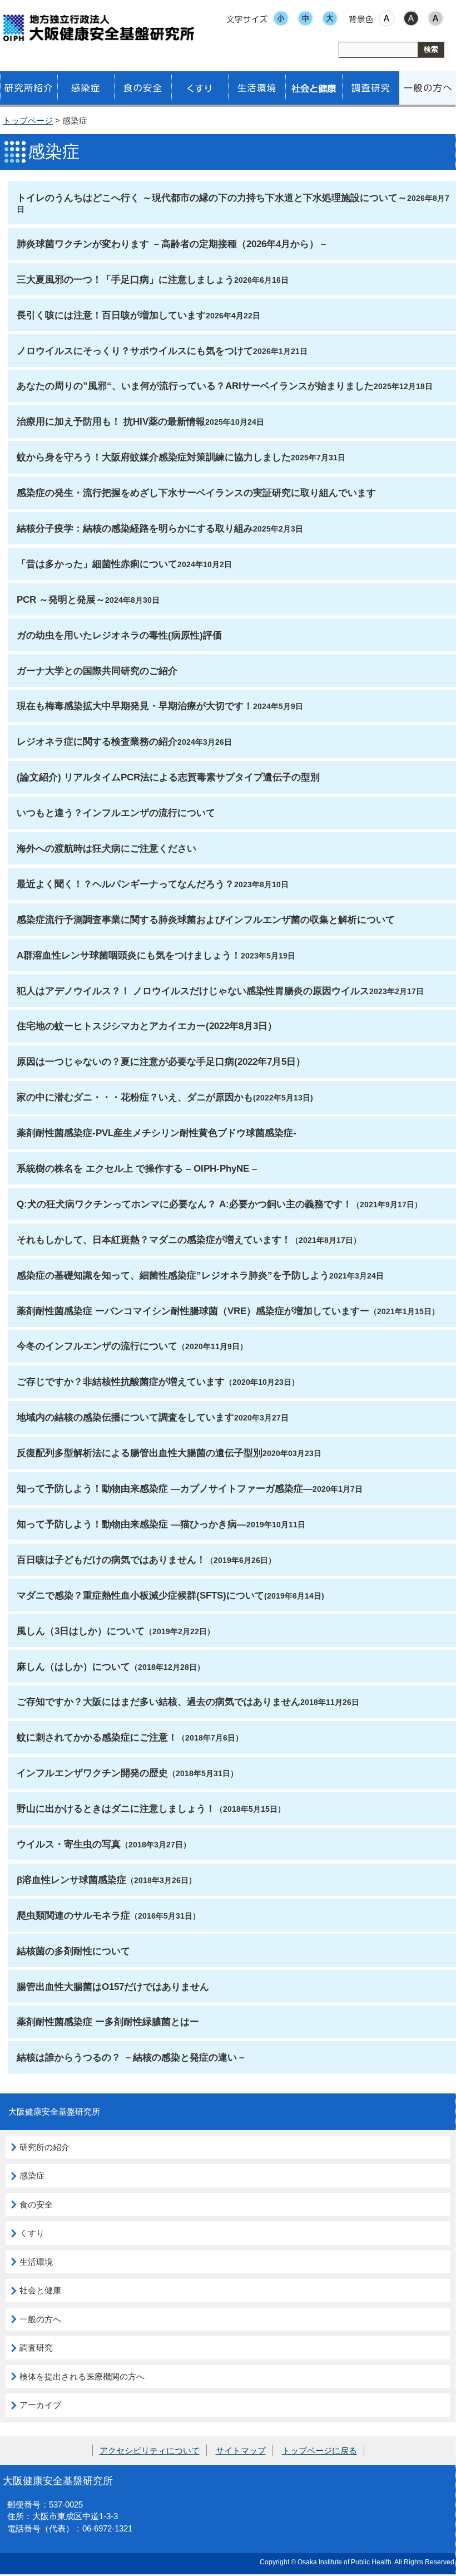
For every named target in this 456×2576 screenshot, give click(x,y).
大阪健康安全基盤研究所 (58, 2481)
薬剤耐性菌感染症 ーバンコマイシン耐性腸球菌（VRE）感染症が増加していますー (193, 1311)
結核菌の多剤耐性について (73, 1951)
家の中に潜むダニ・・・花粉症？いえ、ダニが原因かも (135, 1097)
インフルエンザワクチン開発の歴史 (92, 1773)
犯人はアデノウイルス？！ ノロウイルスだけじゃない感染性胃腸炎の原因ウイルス (193, 991)
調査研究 (36, 2348)
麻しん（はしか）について (73, 1666)
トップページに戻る (319, 2450)
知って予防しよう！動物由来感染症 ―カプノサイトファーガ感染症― (165, 1488)
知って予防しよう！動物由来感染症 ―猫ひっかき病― (132, 1524)
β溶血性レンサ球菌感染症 (71, 1880)
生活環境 (36, 2262)
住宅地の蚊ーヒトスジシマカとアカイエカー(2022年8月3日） (147, 1026)
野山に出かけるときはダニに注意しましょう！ (116, 1808)
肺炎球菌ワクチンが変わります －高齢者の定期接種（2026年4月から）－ (172, 244)
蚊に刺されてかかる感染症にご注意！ (97, 1737)
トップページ (28, 121)
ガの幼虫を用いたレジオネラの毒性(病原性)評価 (119, 635)
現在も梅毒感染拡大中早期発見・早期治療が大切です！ (135, 706)
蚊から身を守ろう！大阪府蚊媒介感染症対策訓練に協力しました (154, 457)
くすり (32, 2233)
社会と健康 (40, 2290)
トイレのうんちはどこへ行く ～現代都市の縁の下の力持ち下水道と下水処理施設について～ (212, 198)
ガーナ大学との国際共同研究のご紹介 (97, 671)
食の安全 (36, 2204)
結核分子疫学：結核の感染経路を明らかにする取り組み (135, 528)
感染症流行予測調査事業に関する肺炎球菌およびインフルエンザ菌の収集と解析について (206, 920)
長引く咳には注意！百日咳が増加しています (111, 315)
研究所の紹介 (44, 2147)
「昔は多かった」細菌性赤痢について (97, 564)
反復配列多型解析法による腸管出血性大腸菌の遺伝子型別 (140, 1453)
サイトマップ (241, 2450)
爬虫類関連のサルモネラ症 (73, 1915)
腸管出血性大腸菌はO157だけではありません (113, 1987)
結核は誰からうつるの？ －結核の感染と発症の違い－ (132, 2057)
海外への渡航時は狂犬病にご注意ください (106, 848)
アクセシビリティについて (150, 2450)
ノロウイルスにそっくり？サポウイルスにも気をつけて (135, 351)
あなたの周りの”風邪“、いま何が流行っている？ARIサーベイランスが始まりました (195, 386)
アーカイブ (40, 2405)
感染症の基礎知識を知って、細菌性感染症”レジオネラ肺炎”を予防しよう (173, 1275)
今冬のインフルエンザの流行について (97, 1346)
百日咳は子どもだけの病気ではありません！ (111, 1560)
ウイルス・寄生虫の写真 (69, 1844)
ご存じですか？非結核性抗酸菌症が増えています (121, 1382)
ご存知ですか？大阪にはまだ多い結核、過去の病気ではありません (158, 1702)
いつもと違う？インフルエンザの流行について (116, 813)
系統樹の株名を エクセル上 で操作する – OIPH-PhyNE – (137, 1168)
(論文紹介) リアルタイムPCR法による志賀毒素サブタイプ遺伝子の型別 (168, 777)
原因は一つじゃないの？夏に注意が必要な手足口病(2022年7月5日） (161, 1061)
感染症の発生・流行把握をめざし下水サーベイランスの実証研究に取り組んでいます (196, 493)
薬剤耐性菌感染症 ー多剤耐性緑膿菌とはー (108, 2022)
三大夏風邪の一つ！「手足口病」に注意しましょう (125, 279)
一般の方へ (40, 2319)
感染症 (32, 2176)
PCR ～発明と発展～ (61, 599)
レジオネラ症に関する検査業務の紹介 (97, 741)
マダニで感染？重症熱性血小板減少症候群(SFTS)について (140, 1595)
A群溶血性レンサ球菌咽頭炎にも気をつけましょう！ (129, 955)
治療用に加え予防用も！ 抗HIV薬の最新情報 (111, 421)
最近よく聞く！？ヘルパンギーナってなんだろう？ (125, 884)
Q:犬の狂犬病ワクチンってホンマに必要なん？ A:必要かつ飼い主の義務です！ (184, 1204)
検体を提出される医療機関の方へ (82, 2376)
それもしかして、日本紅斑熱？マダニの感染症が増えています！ (154, 1240)
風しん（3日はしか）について (81, 1631)
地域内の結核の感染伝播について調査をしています (125, 1417)
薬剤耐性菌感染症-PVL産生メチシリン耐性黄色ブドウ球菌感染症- (157, 1133)
